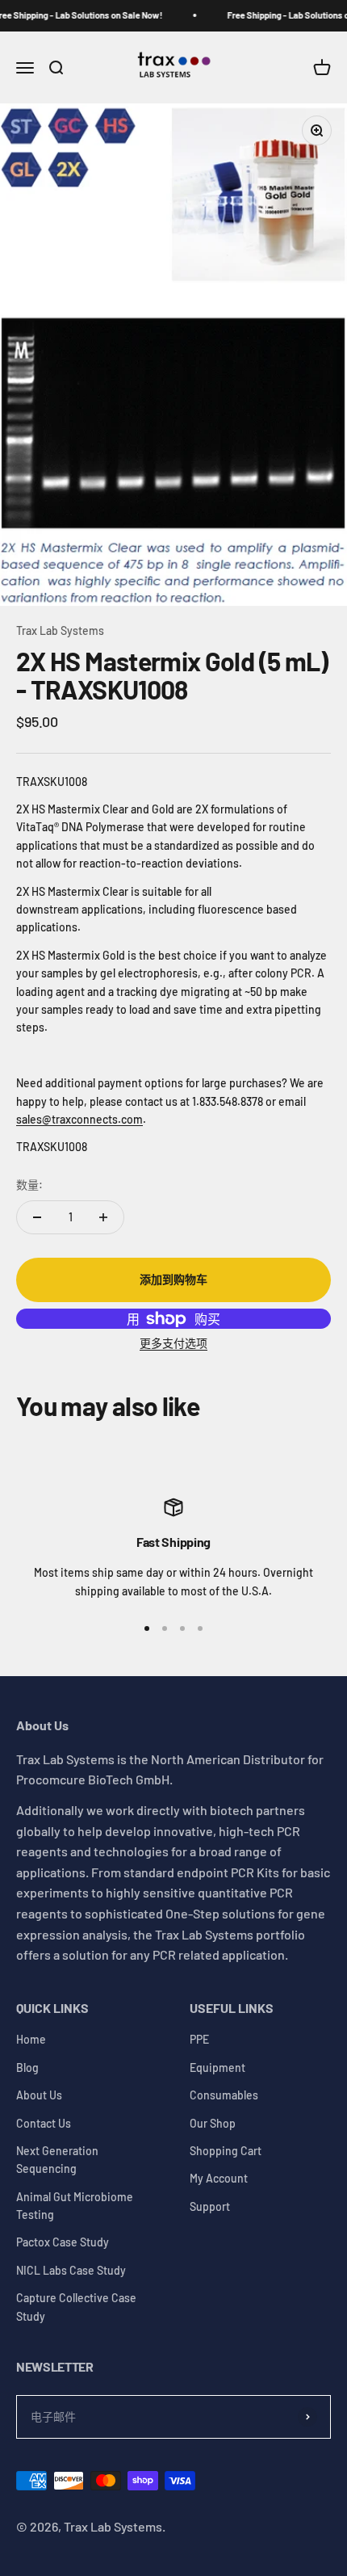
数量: (29, 1185)
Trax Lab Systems (60, 630)
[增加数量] (103, 1217)
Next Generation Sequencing (57, 2160)
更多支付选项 (173, 1343)
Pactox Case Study (63, 2242)
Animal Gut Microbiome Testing (75, 2206)
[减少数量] (37, 1217)
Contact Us (44, 2123)
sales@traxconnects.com (79, 1119)
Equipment (217, 2068)
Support (210, 2206)
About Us (39, 2095)
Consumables (224, 2095)
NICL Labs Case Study (71, 2270)
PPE (199, 2039)
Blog (27, 2068)
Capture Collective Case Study (76, 2307)
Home (31, 2039)
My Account (219, 2178)
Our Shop (213, 2123)
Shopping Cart (226, 2151)
